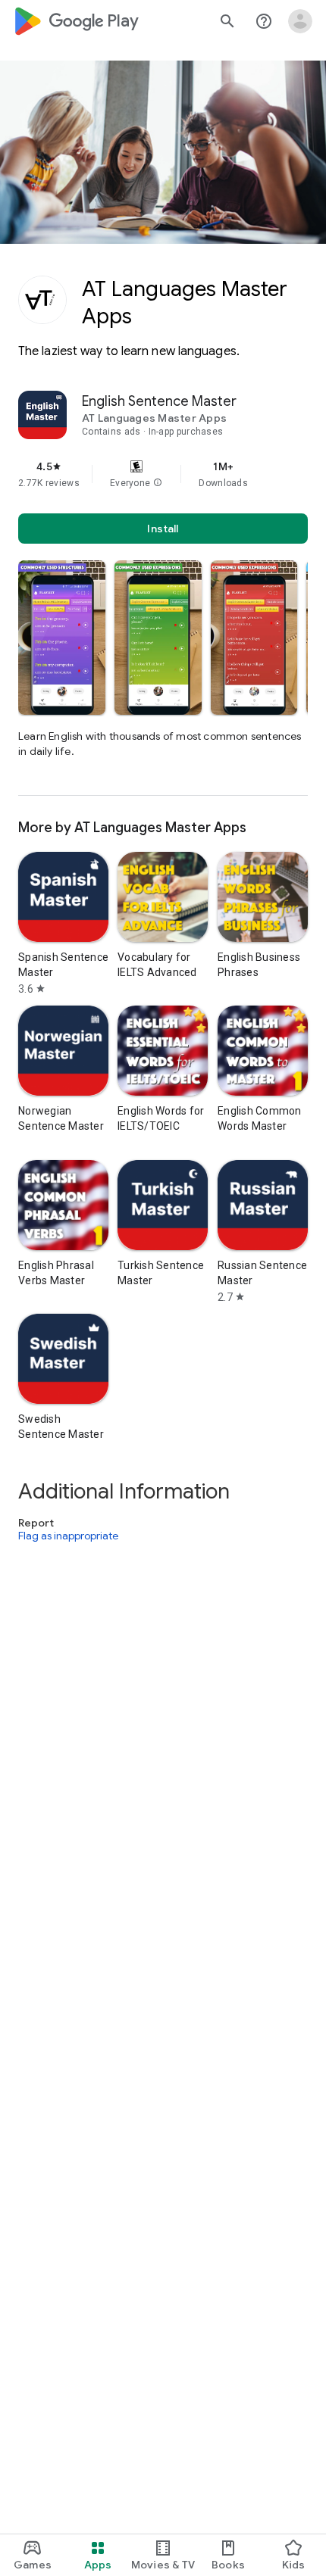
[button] (158, 483)
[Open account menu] (300, 21)
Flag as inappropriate (68, 1536)
